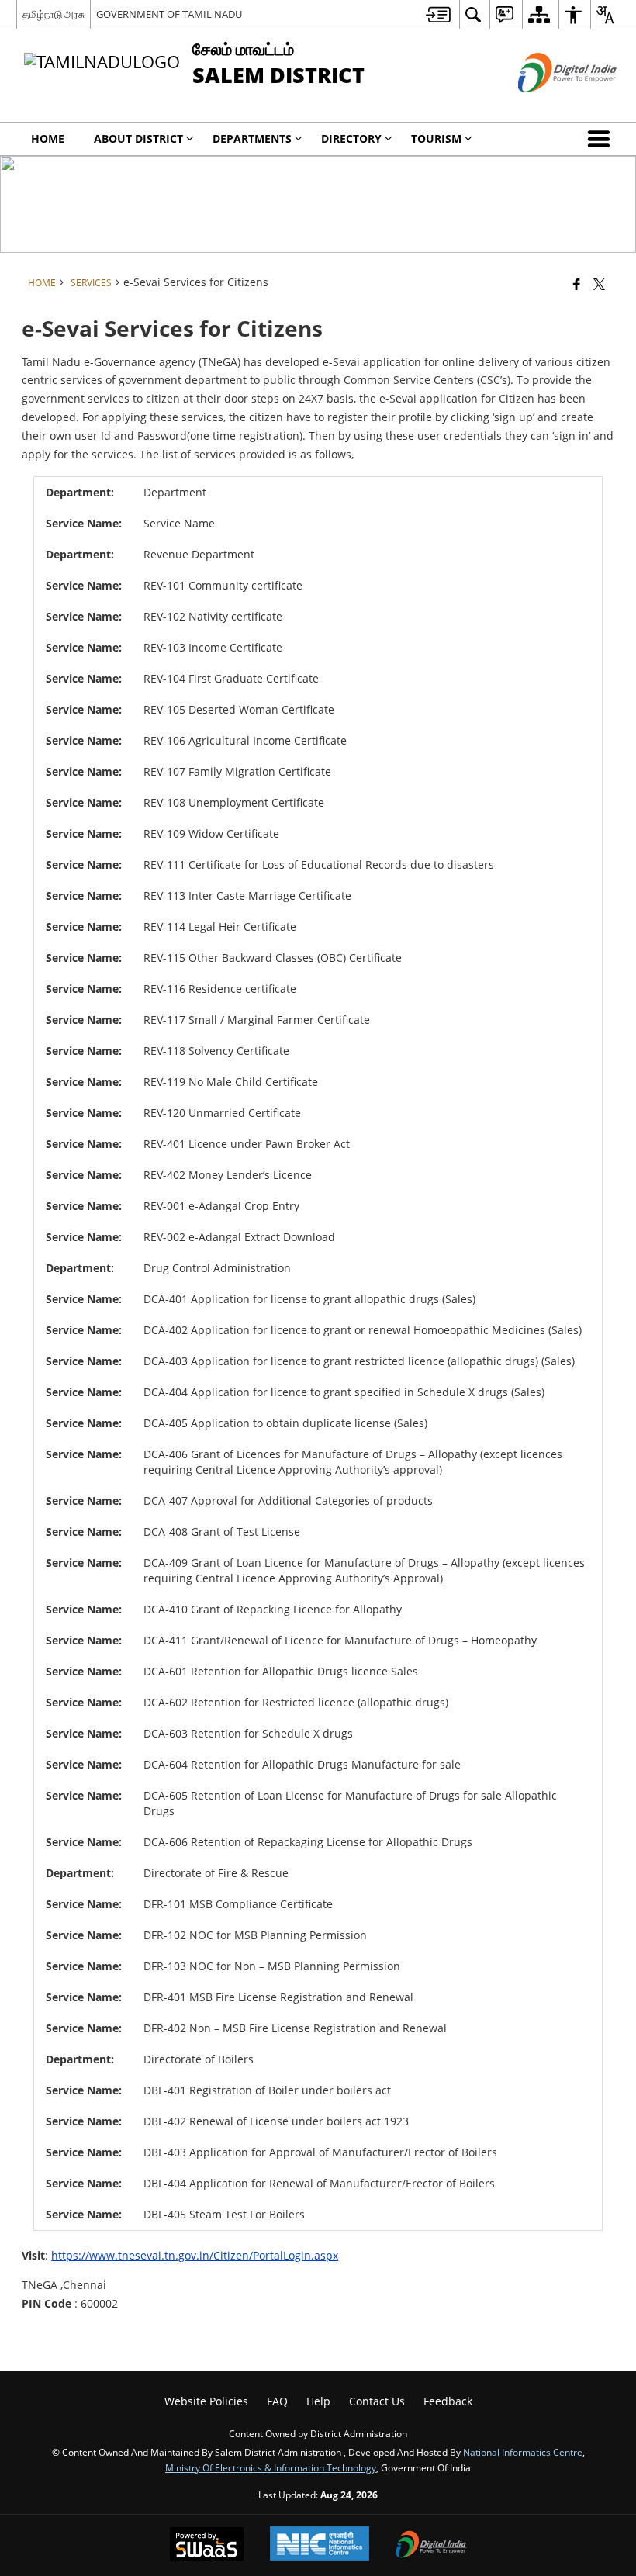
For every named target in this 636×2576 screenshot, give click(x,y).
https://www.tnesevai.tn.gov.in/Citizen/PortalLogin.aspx (195, 2255)
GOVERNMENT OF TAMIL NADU (169, 14)
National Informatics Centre (523, 2452)
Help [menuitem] (318, 2401)
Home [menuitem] (48, 138)
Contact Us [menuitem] (377, 2401)
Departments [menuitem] (252, 138)
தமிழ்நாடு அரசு (54, 14)
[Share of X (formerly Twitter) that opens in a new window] (599, 284)
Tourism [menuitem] (436, 138)
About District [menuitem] (138, 138)
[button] (602, 139)
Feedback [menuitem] (448, 2401)
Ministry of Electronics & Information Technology (271, 2467)
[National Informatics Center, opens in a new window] (320, 2545)
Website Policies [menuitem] (206, 2401)
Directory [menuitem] (351, 138)
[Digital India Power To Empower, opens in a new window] (431, 2546)
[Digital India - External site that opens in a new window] (548, 105)
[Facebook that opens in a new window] (577, 284)
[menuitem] (438, 14)
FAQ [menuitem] (277, 2401)
